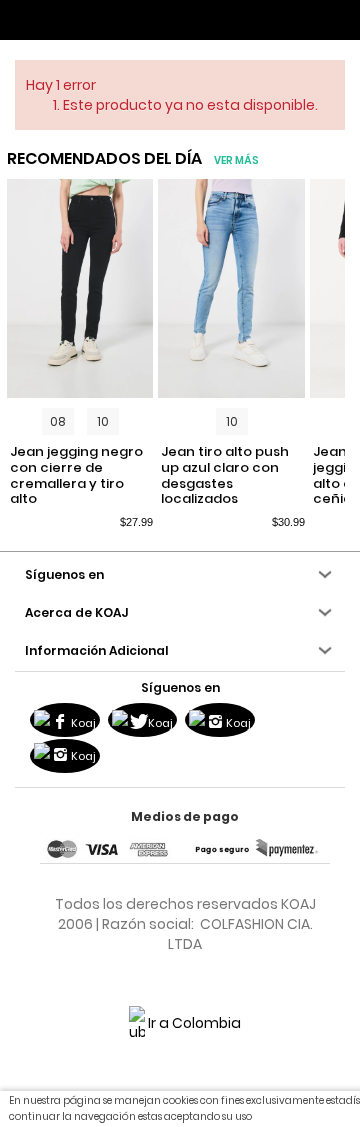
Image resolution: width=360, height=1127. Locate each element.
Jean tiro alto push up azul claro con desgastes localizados (225, 475)
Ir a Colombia (193, 1023)
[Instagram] (220, 720)
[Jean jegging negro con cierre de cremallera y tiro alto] (80, 289)
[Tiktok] (65, 756)
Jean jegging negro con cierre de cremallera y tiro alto (76, 475)
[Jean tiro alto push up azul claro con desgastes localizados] (231, 289)
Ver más (236, 160)
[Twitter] (143, 720)
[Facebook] (65, 720)
